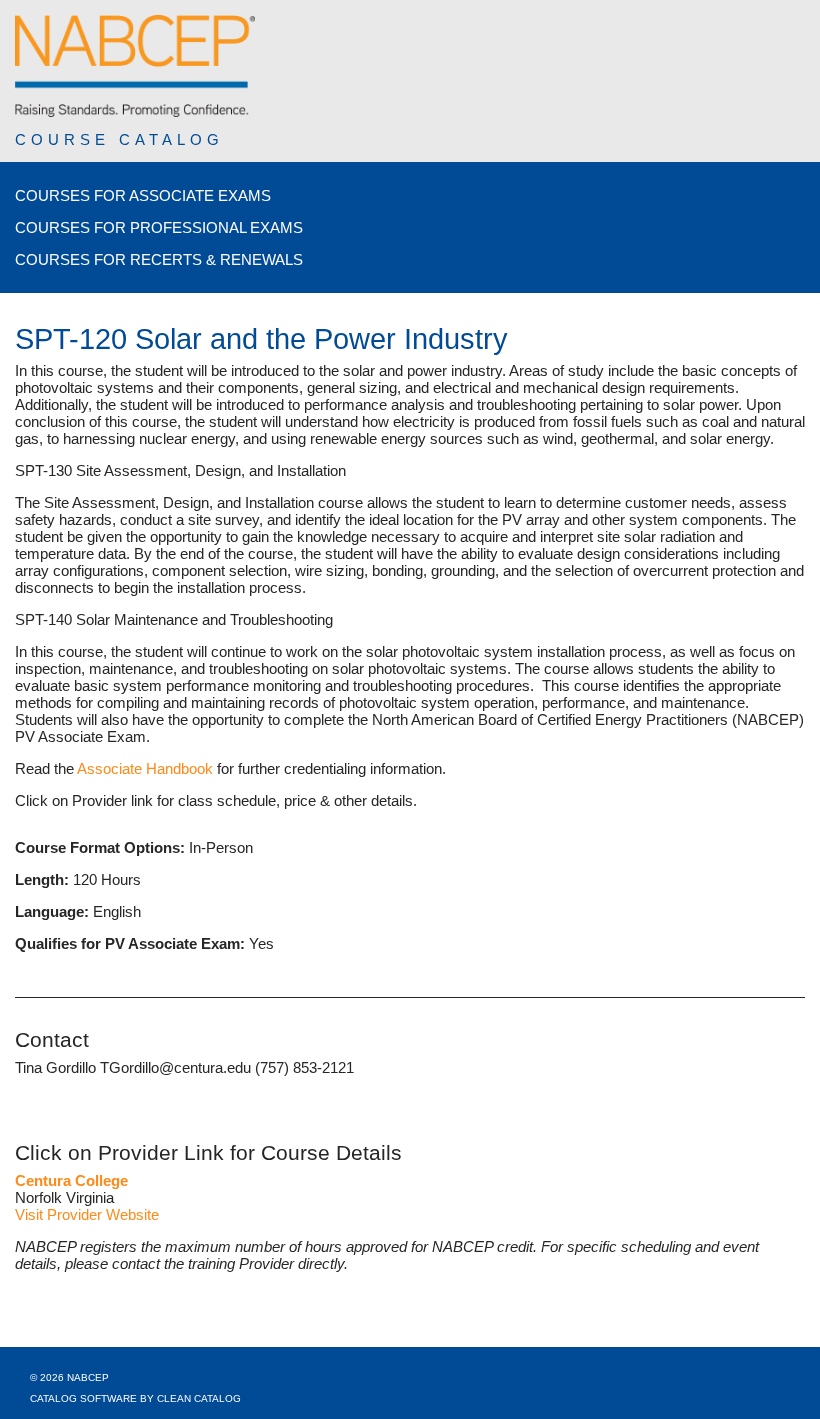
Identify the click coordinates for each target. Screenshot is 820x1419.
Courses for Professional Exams (159, 227)
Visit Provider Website (87, 1214)
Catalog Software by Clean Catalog (135, 1398)
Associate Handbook (145, 768)
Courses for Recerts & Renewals (159, 259)
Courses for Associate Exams (143, 195)
